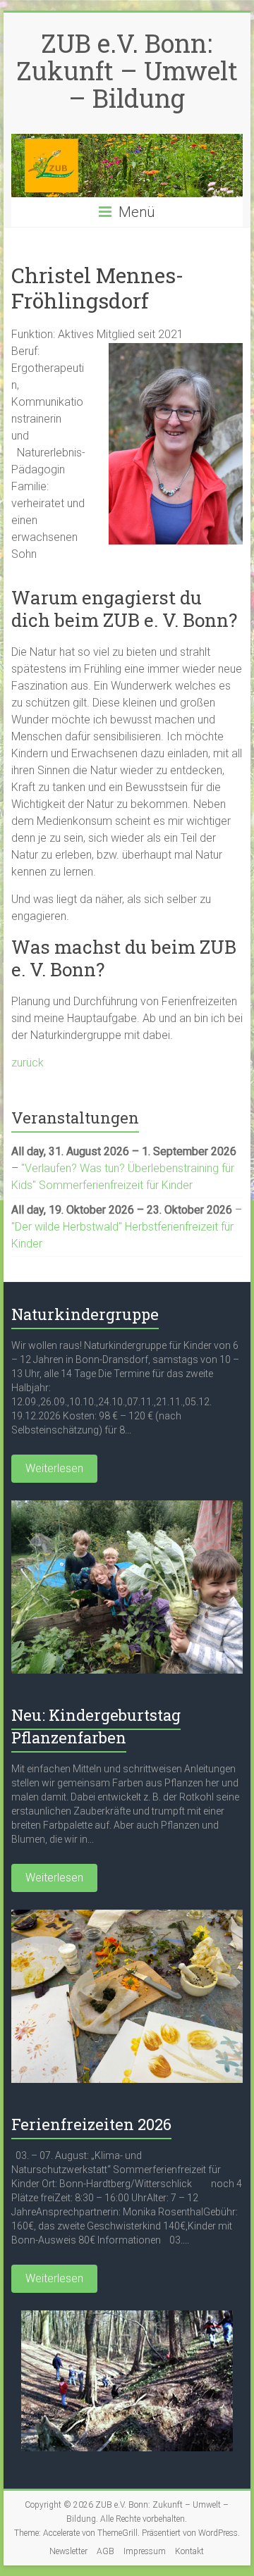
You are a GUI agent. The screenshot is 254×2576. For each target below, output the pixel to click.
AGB (105, 2551)
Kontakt (189, 2551)
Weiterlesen (54, 1468)
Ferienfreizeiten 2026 (91, 2124)
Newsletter (68, 2551)
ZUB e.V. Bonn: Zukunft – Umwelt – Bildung (127, 70)
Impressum (145, 2551)
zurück (28, 1063)
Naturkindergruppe (85, 1314)
